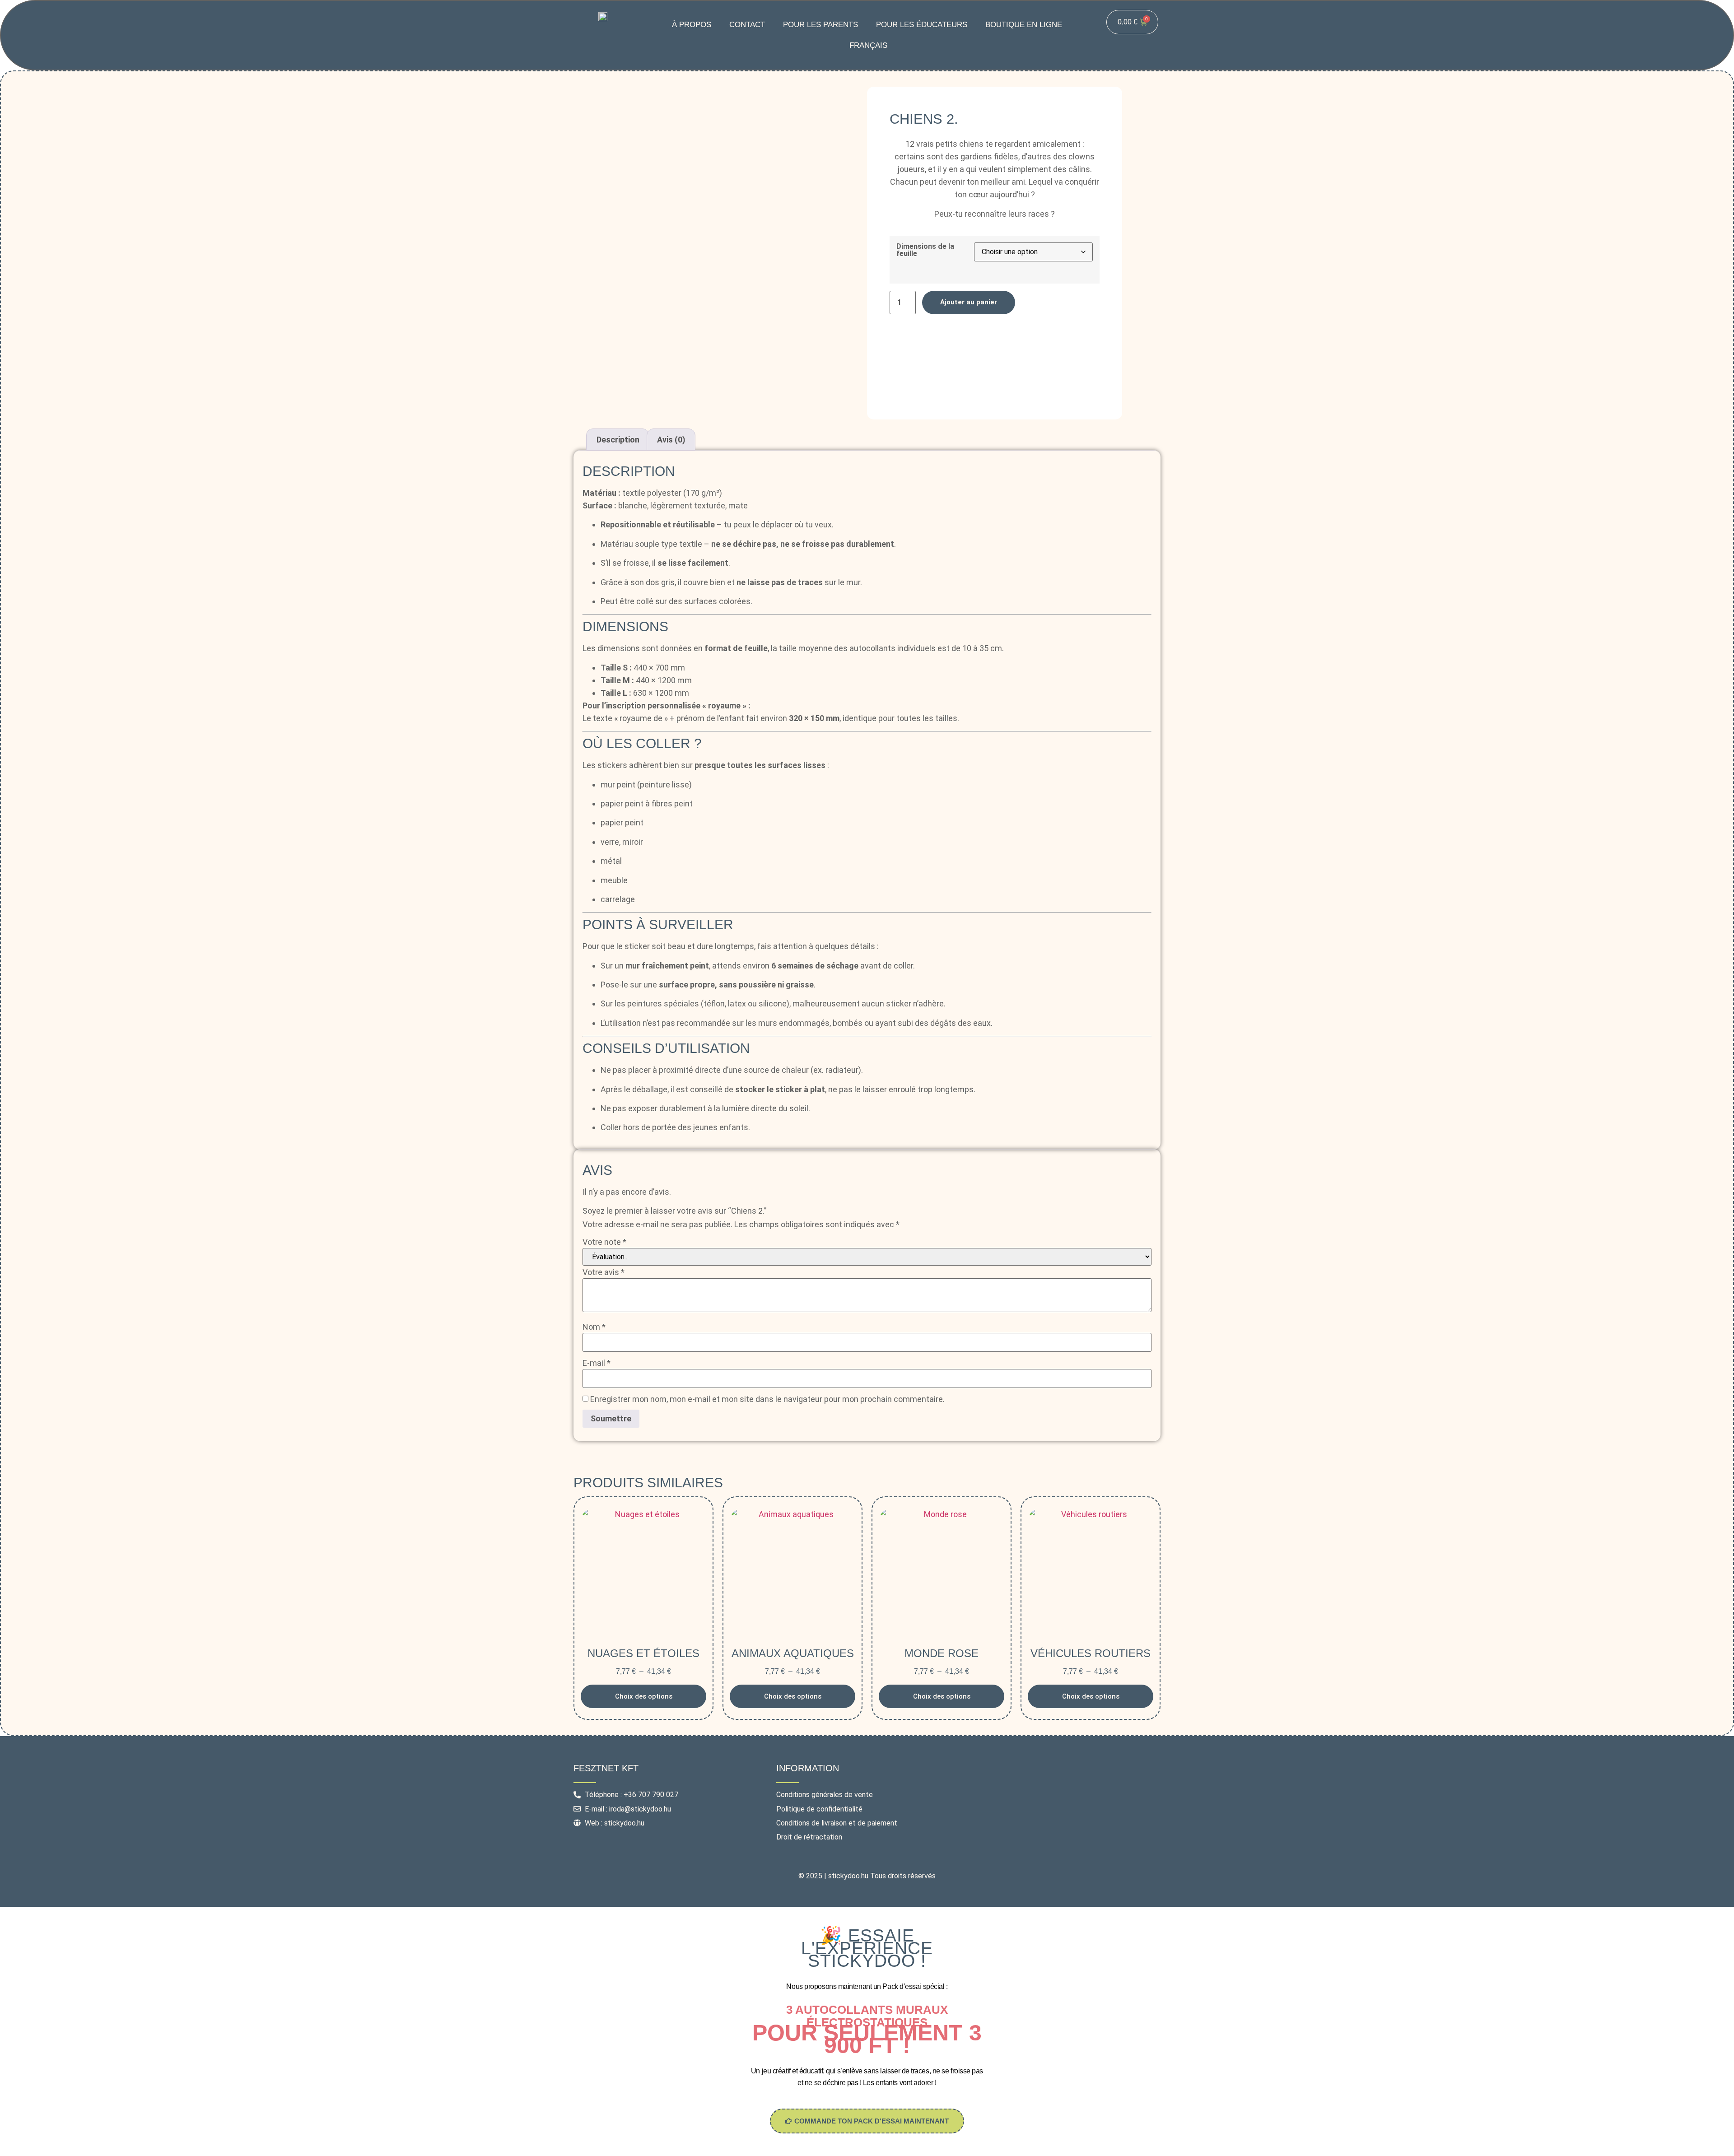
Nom (594, 1327)
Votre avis (604, 1272)
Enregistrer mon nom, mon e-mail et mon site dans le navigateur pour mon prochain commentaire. (767, 1399)
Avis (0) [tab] (671, 440)
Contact (747, 25)
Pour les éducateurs (922, 25)
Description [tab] (618, 440)
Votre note (604, 1242)
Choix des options (644, 1696)
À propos (692, 25)
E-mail (597, 1363)
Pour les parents (820, 25)
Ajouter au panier (969, 302)
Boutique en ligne (1024, 25)
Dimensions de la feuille (925, 250)
